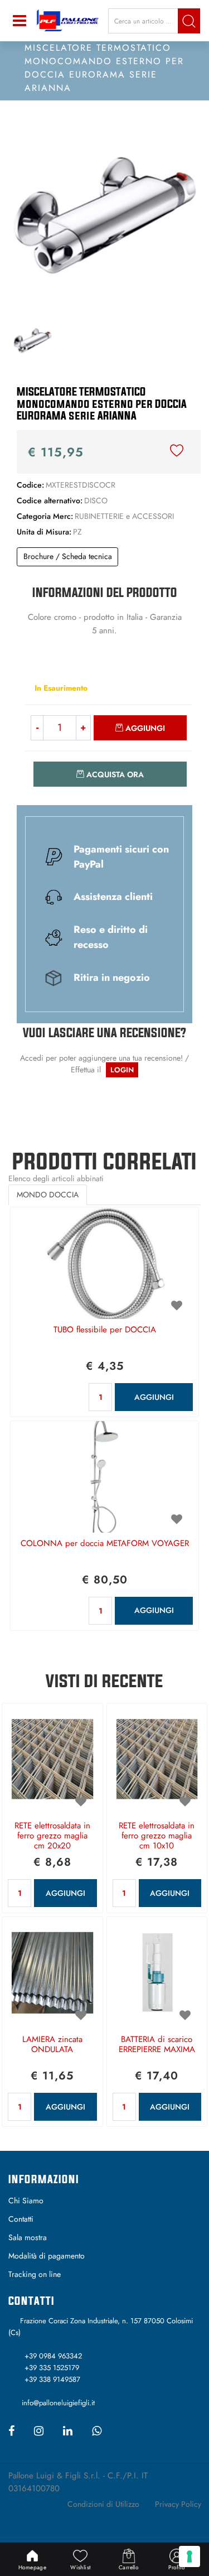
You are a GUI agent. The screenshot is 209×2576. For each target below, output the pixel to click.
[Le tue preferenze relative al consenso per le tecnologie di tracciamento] (189, 2556)
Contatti (21, 2219)
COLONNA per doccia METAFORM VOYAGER (105, 1544)
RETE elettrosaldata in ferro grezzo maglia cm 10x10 (157, 1836)
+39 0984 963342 (53, 2356)
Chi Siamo (26, 2201)
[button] (189, 21)
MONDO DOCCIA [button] (48, 1195)
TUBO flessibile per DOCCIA (105, 1330)
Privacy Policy (178, 2504)
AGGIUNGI (154, 1397)
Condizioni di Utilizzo (103, 2504)
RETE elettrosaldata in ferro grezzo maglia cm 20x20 (52, 1836)
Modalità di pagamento (47, 2256)
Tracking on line (35, 2274)
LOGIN (122, 1070)
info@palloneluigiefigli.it (58, 2403)
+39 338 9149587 (52, 2379)
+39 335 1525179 (52, 2368)
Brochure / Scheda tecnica (68, 556)
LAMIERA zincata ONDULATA (52, 2045)
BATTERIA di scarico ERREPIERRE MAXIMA (157, 2045)
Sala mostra (28, 2237)
